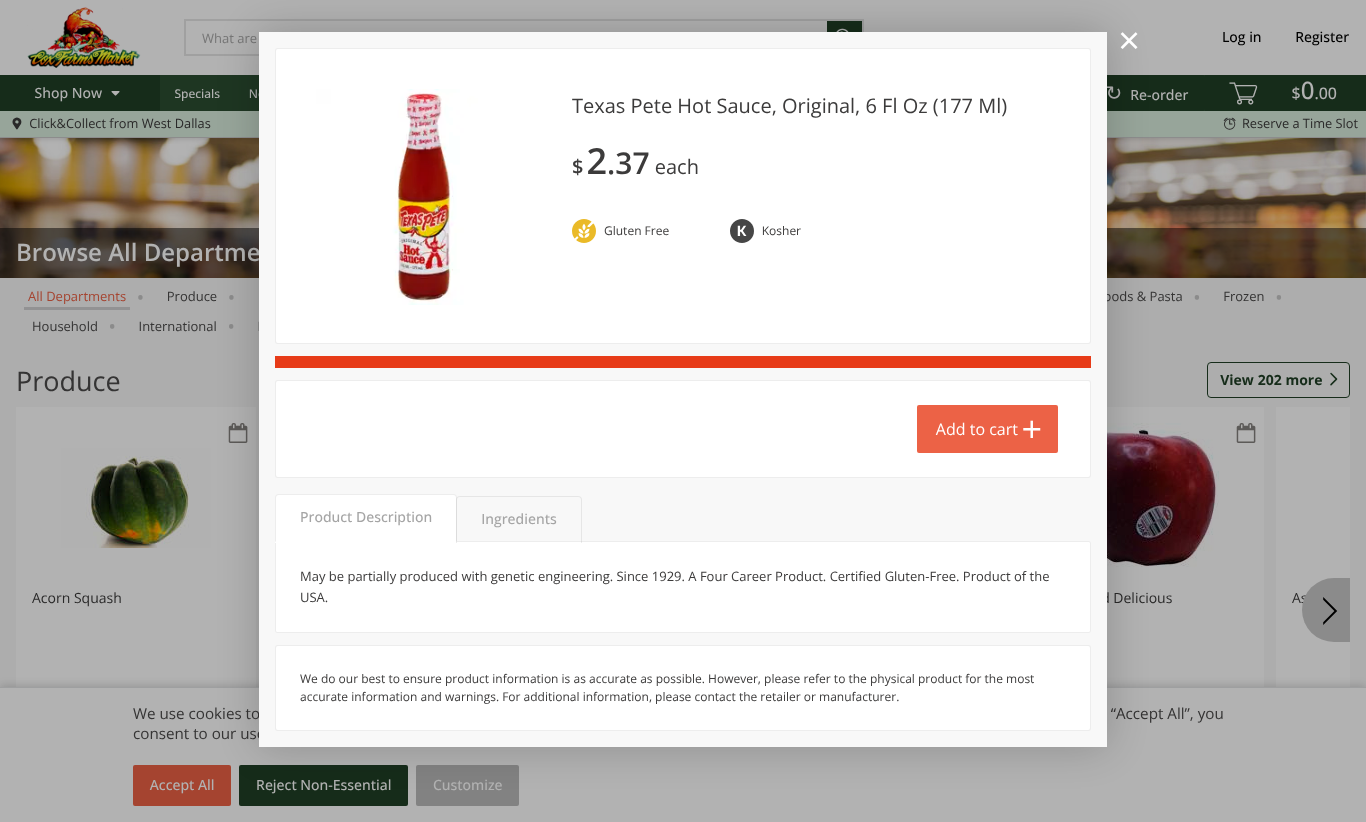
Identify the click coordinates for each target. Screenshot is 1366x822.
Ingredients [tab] (518, 519)
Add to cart (977, 429)
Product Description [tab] (366, 517)
